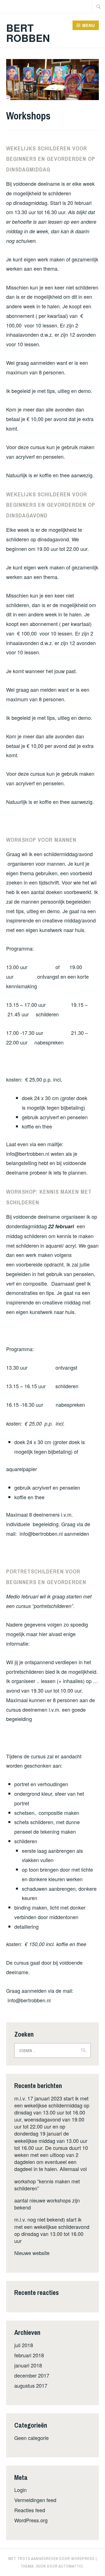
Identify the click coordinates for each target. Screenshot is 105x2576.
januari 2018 (28, 2365)
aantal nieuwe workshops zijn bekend (47, 2204)
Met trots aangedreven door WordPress (52, 2559)
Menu (89, 25)
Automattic (71, 2566)
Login (20, 2490)
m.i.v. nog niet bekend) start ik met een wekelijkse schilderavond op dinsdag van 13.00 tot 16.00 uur (52, 2230)
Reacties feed (30, 2510)
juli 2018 (24, 2345)
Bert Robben (28, 33)
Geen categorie (32, 2438)
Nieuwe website (32, 2253)
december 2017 (32, 2375)
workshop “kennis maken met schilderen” (47, 2185)
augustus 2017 (31, 2385)
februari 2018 (29, 2355)
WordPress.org (31, 2520)
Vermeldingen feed (35, 2500)
